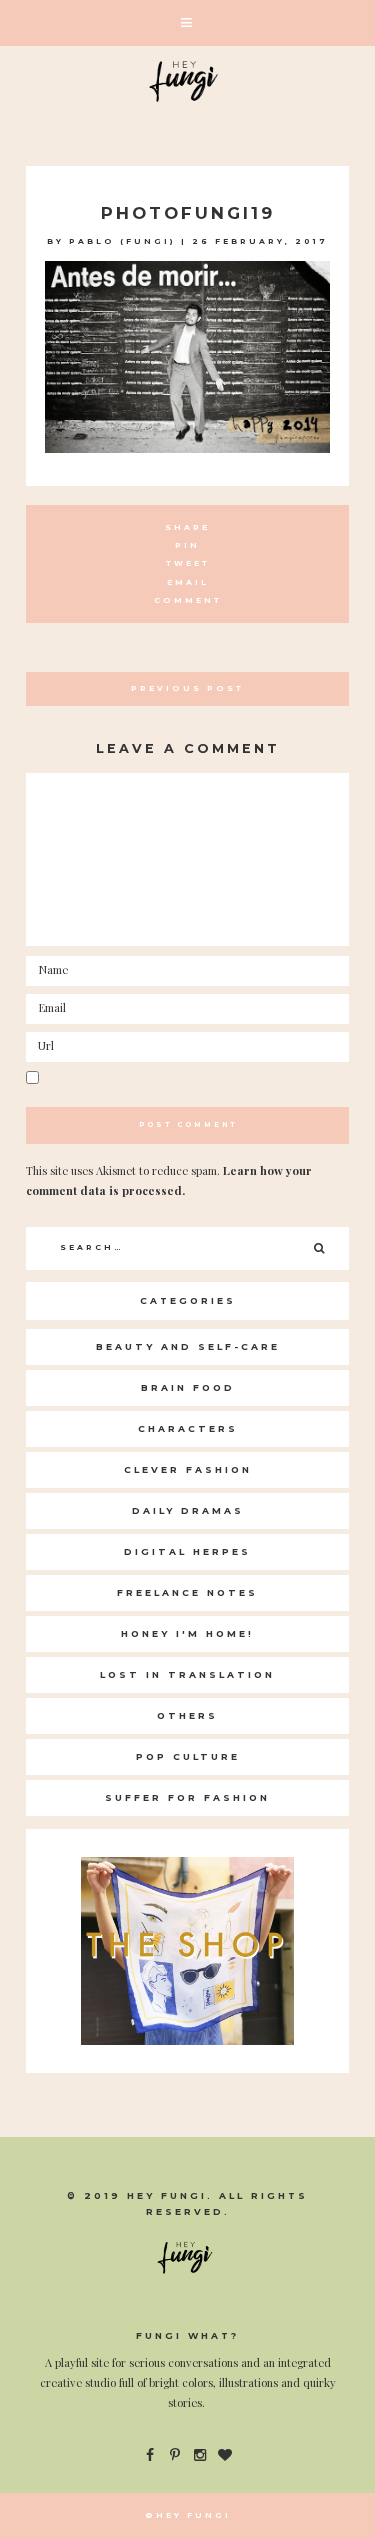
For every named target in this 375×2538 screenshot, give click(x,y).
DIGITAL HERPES (187, 1551)
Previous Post (187, 688)
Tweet (188, 563)
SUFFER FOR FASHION (187, 1797)
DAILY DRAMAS (188, 1510)
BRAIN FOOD (188, 1387)
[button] (187, 23)
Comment (188, 600)
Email (188, 582)
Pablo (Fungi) (122, 241)
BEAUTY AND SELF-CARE (188, 1346)
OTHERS (187, 1715)
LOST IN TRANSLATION (187, 1674)
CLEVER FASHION (188, 1469)
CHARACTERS (188, 1428)
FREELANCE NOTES (187, 1592)
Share (187, 527)
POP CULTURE (188, 1756)
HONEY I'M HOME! (187, 1633)
